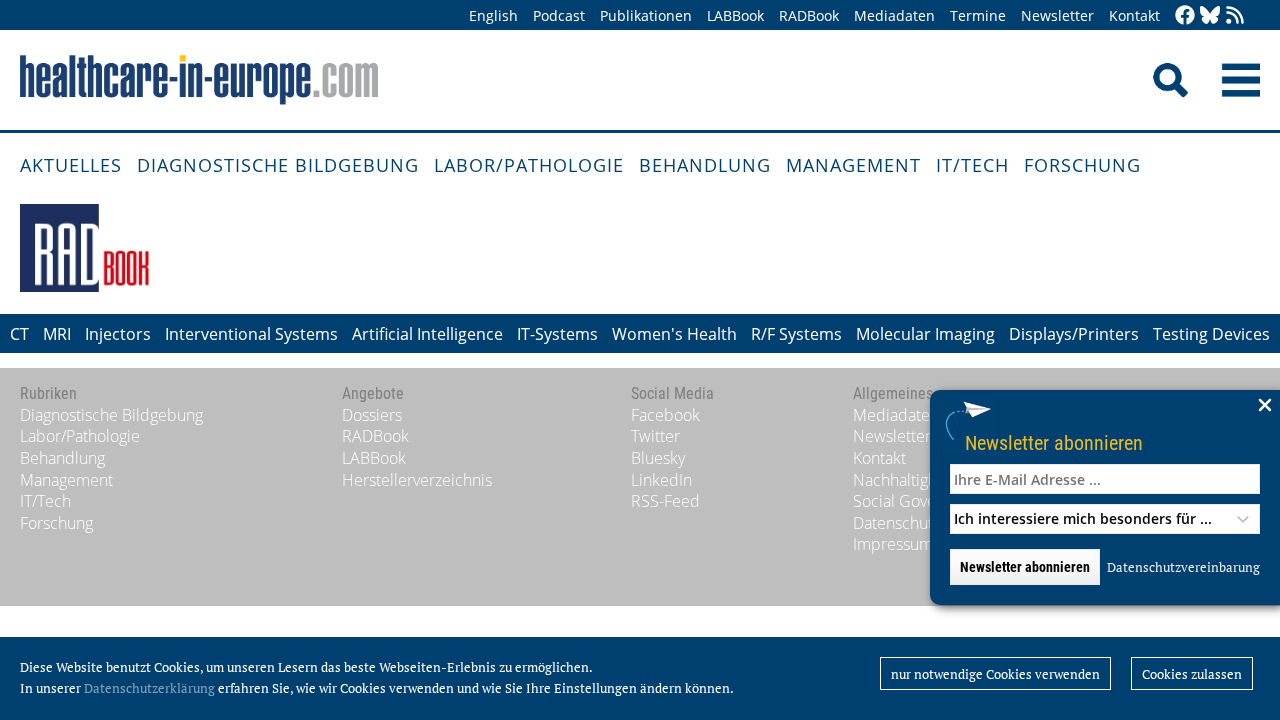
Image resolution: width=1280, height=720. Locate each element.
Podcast (559, 15)
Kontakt (1134, 15)
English (493, 15)
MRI (57, 334)
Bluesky (658, 458)
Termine (978, 15)
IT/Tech (972, 165)
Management (853, 165)
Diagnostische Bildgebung (278, 165)
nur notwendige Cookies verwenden (995, 674)
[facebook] (1185, 16)
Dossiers (372, 415)
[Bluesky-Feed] (1210, 16)
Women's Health (674, 334)
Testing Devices (1211, 334)
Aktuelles (71, 165)
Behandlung (705, 165)
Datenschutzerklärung (149, 688)
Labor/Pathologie (529, 165)
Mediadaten (894, 15)
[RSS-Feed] (1235, 16)
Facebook (665, 415)
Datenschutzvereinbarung (1183, 567)
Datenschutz (896, 523)
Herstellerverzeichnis (417, 480)
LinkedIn (661, 480)
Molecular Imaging (925, 334)
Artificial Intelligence (427, 334)
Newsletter (1057, 15)
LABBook (735, 15)
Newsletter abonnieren (1054, 442)
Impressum (893, 544)
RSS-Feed (665, 501)
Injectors (118, 334)
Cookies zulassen (1192, 674)
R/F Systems (796, 334)
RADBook (809, 15)
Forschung (1082, 165)
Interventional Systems (251, 334)
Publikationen (646, 15)
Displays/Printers (1074, 334)
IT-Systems (557, 334)
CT (19, 334)
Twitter (655, 436)
